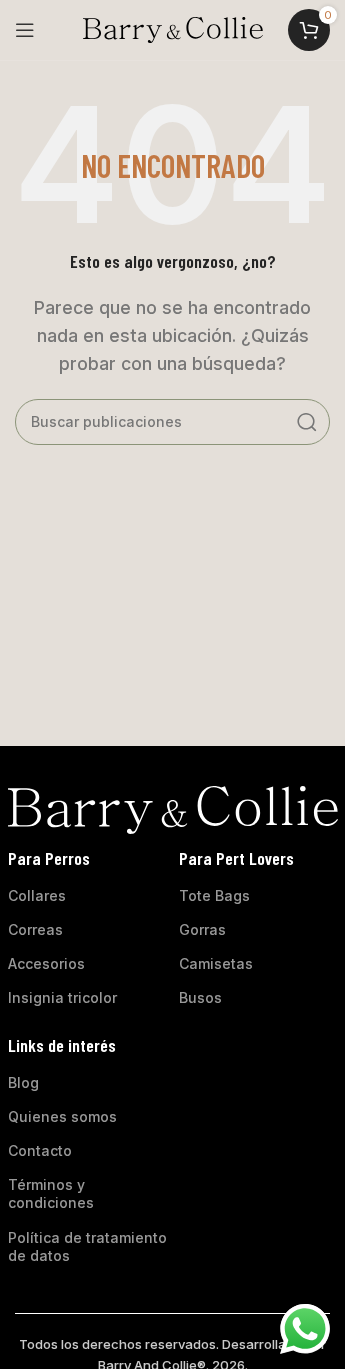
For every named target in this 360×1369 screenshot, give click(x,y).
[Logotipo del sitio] (173, 28)
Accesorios (46, 963)
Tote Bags (214, 895)
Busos (200, 997)
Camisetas (216, 963)
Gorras (202, 929)
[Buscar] (307, 422)
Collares (37, 895)
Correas (35, 929)
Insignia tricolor (62, 997)
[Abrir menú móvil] (25, 30)
